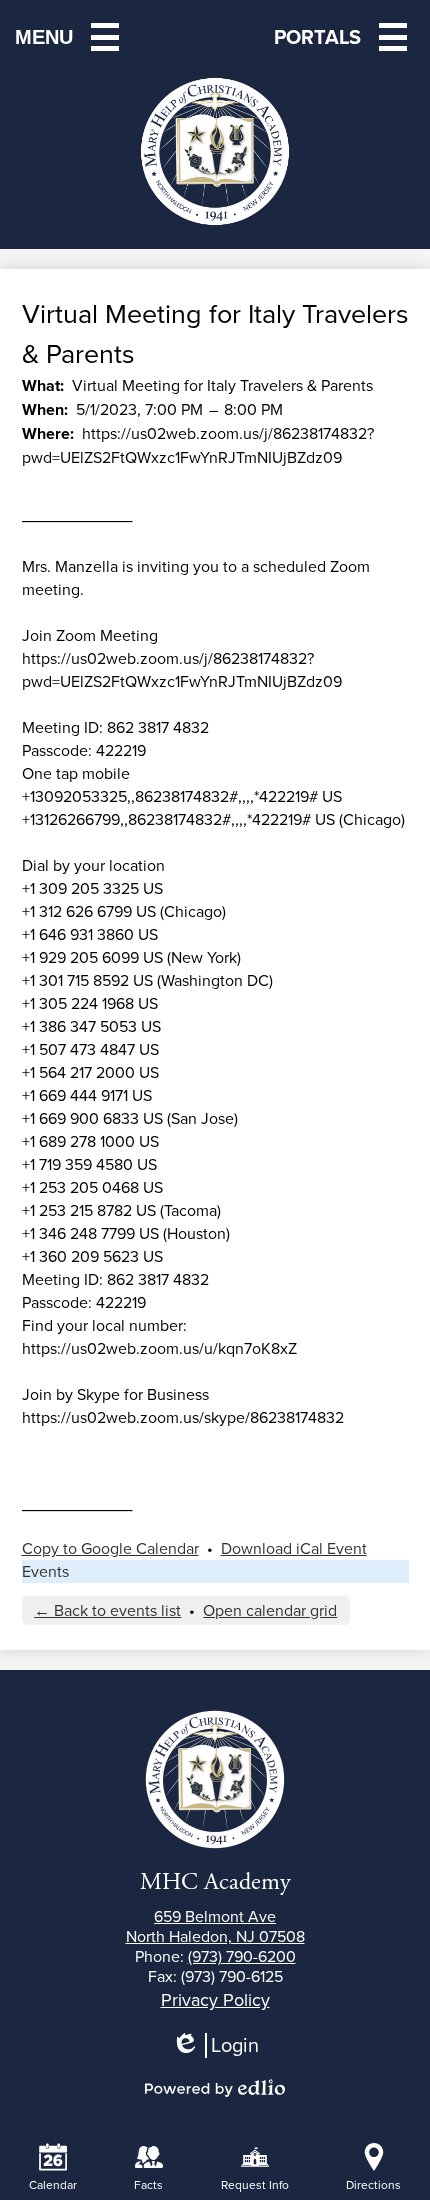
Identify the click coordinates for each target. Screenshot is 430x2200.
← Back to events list (107, 1610)
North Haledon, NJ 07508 (215, 1927)
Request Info (255, 2185)
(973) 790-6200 (242, 1956)
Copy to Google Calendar (110, 1548)
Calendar (53, 2185)
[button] (344, 37)
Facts (148, 2185)
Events (45, 1571)
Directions (373, 2185)
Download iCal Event (294, 1548)
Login (222, 2045)
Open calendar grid (270, 1610)
